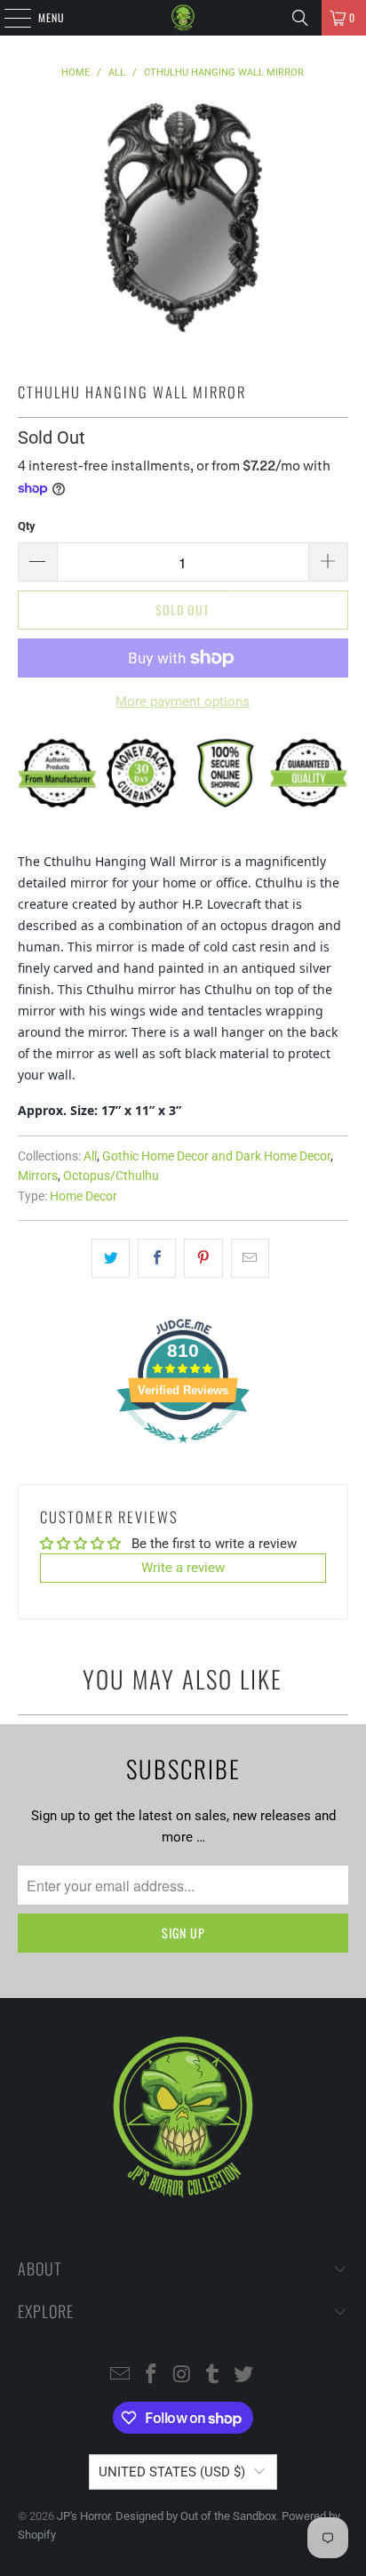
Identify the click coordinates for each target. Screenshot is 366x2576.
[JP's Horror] (183, 18)
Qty (27, 526)
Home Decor (84, 1196)
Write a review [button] (183, 1568)
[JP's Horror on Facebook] (151, 2375)
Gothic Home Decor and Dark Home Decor (216, 1156)
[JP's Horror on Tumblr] (213, 2375)
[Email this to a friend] (250, 1258)
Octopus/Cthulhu (111, 1176)
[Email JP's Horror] (121, 2375)
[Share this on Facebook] (157, 1258)
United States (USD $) (172, 2472)
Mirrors (38, 1176)
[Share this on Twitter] (111, 1258)
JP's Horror (84, 2516)
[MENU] (8, 18)
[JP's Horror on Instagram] (182, 2375)
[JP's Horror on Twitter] (244, 2375)
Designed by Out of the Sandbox (196, 2516)
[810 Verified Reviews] (183, 1452)
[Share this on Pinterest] (203, 1258)
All (90, 1156)
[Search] (300, 18)
